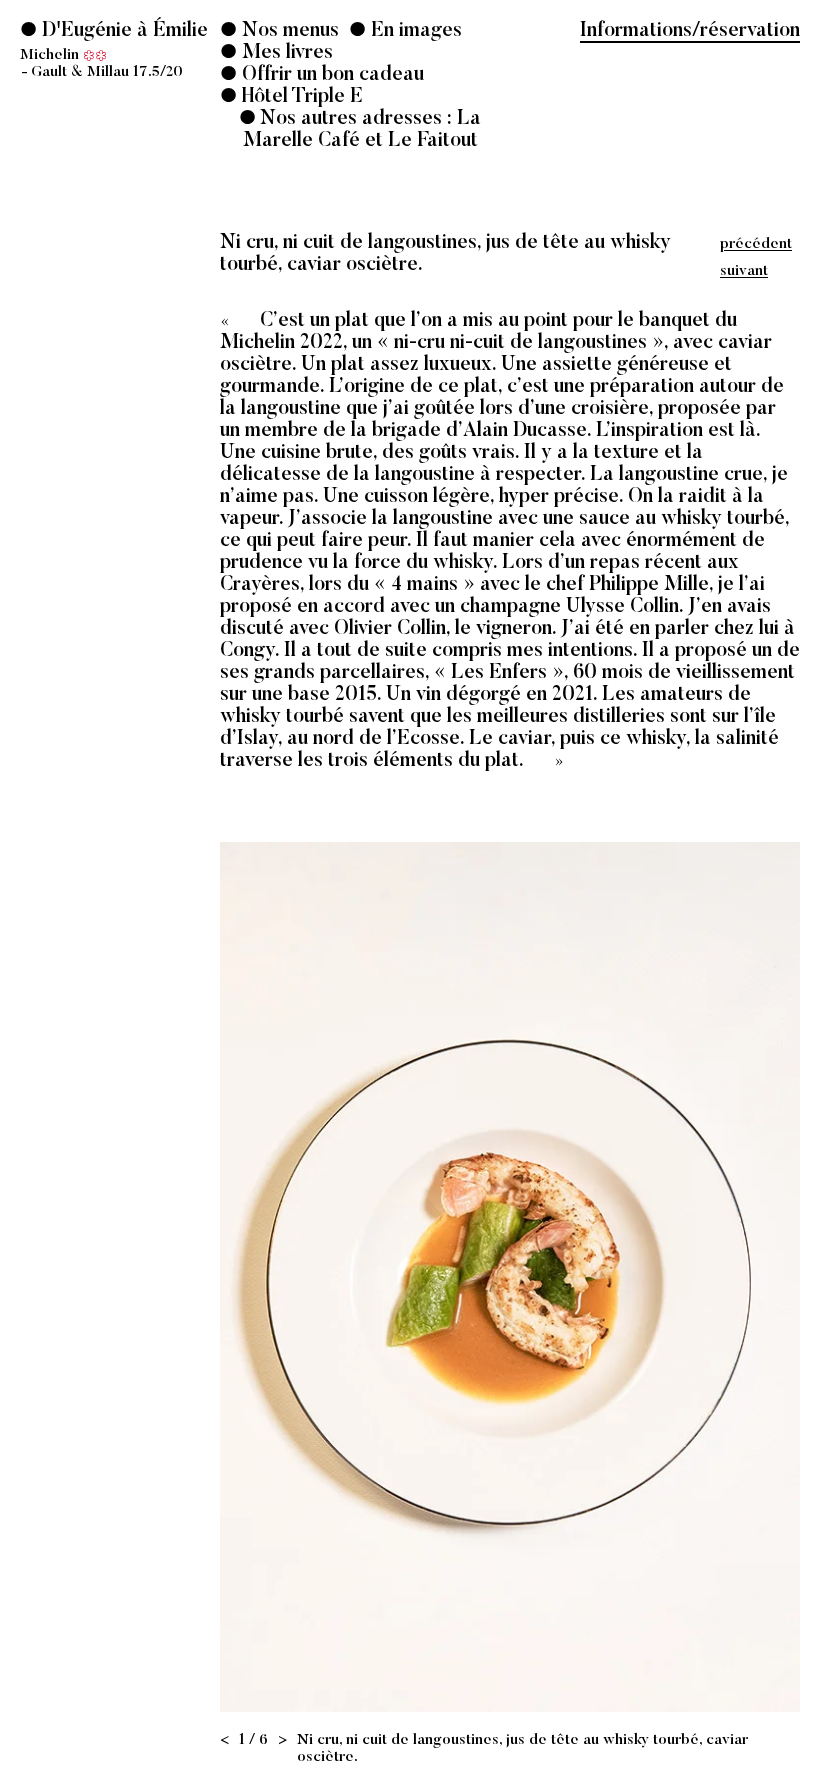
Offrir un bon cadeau (330, 75)
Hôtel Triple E (302, 97)
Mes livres (285, 53)
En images (414, 31)
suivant (744, 271)
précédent (756, 244)
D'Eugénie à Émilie (114, 50)
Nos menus (288, 31)
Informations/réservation (690, 31)
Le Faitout (433, 141)
